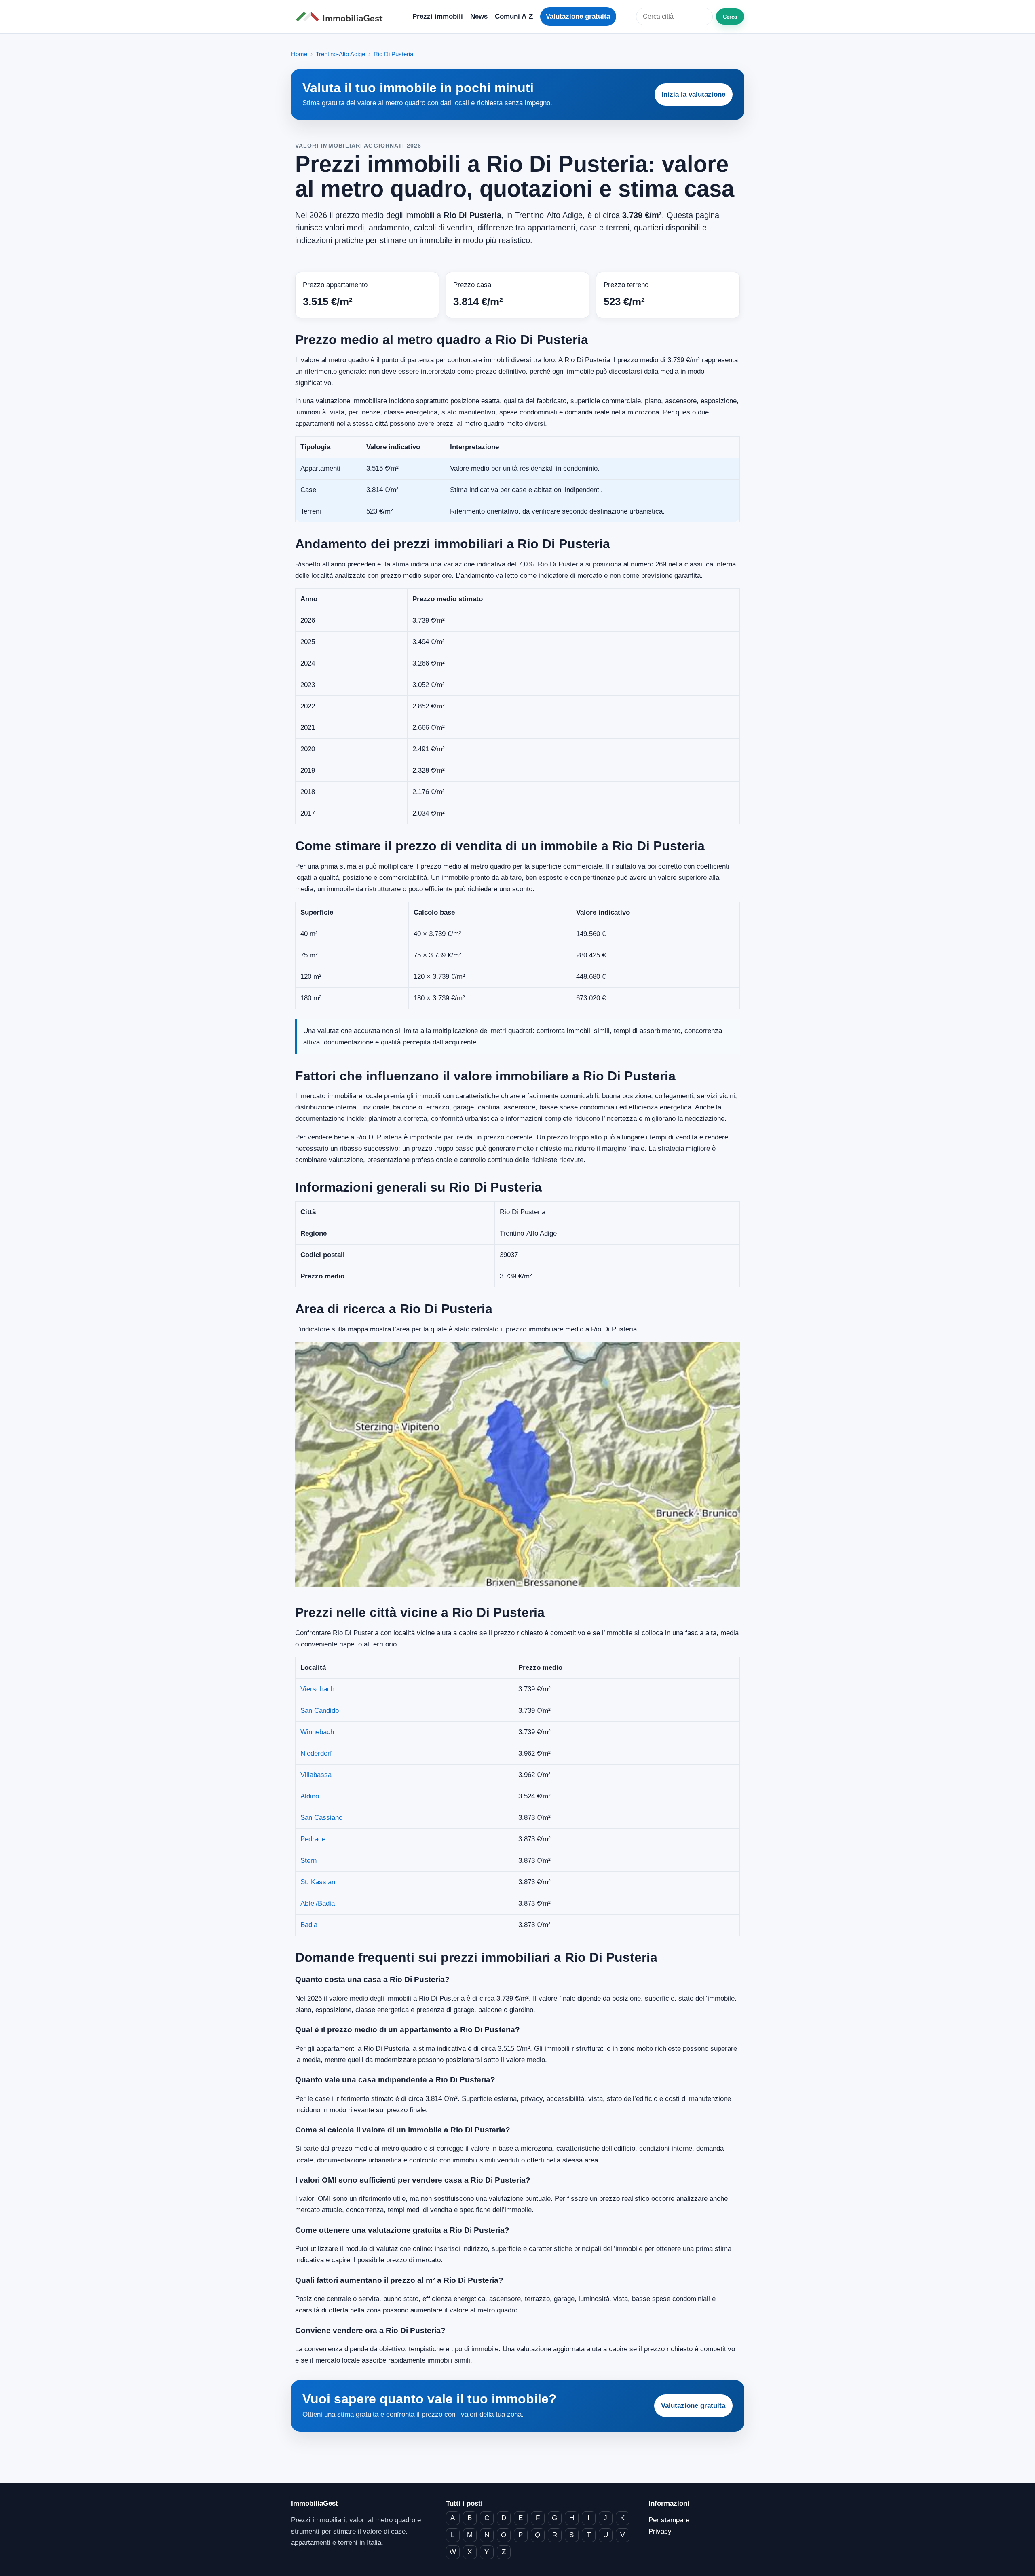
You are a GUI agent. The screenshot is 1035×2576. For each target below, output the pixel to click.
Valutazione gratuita (578, 16)
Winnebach (317, 1732)
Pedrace (313, 1839)
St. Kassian (318, 1882)
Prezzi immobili (438, 16)
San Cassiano (321, 1818)
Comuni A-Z (514, 16)
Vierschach (317, 1689)
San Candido (320, 1711)
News (479, 16)
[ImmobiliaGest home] (342, 17)
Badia (309, 1925)
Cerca (730, 17)
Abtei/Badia (318, 1903)
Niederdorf (316, 1753)
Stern (308, 1861)
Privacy (660, 2531)
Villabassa (316, 1775)
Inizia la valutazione (693, 94)
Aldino (310, 1796)
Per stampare (669, 2520)
